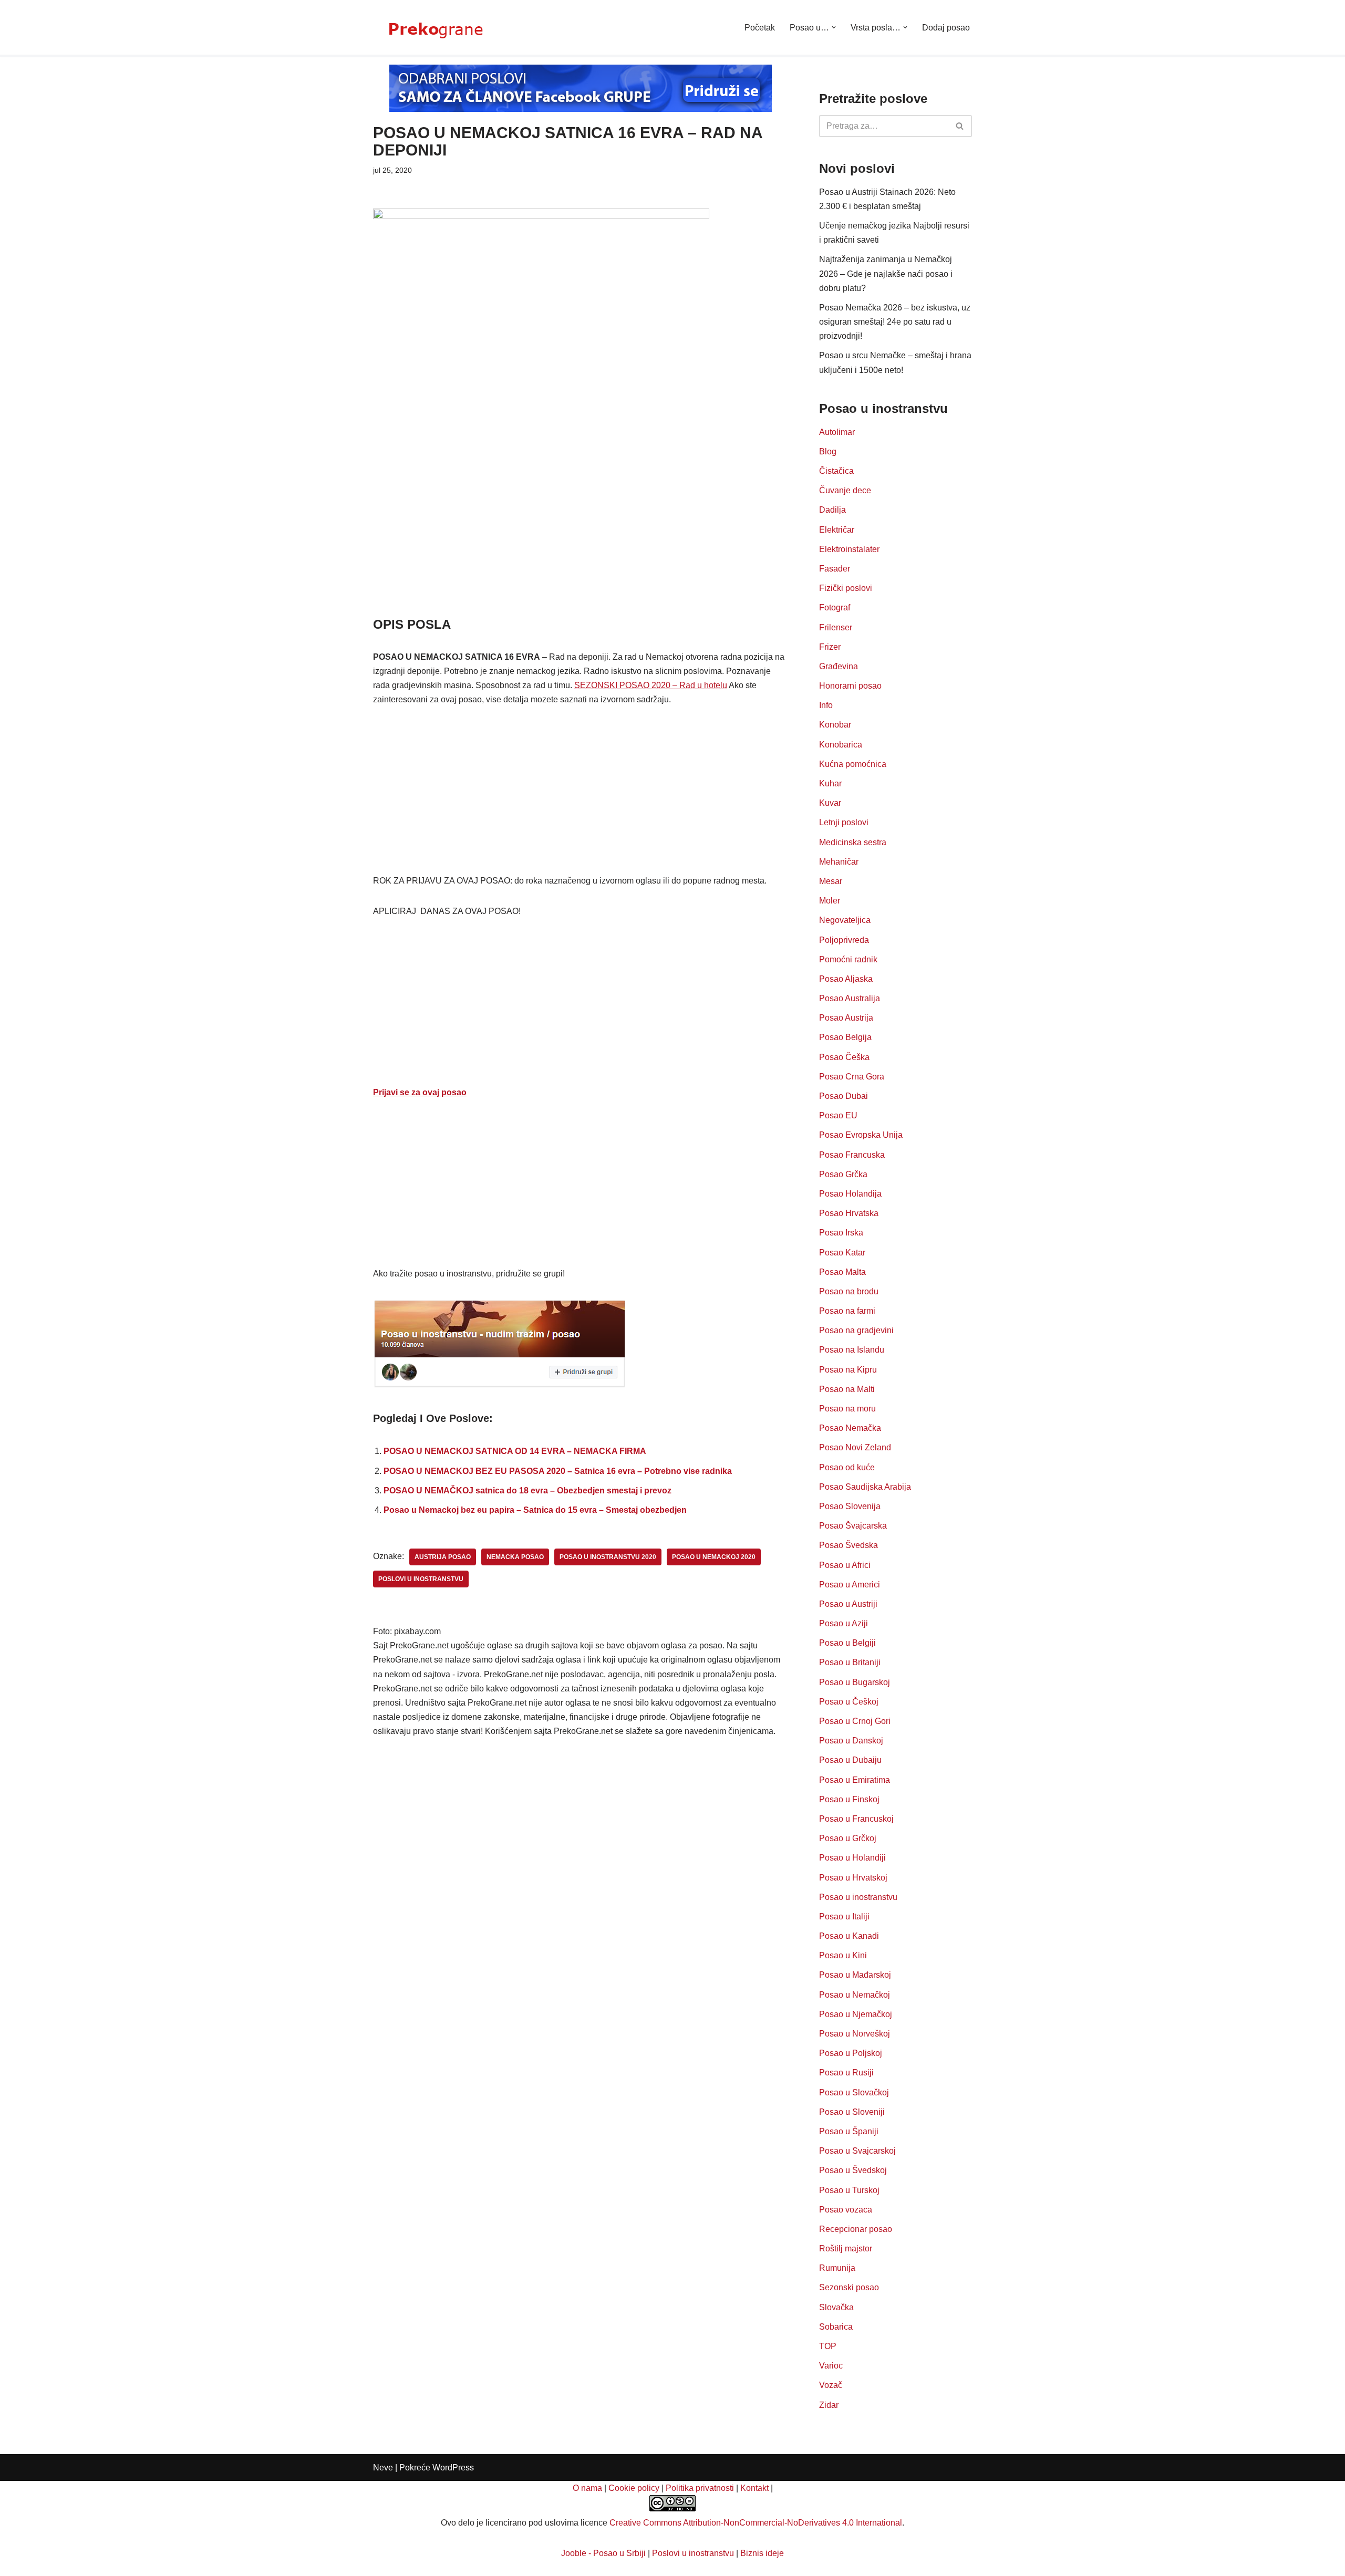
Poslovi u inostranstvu (693, 2553)
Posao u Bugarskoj (855, 1682)
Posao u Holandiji (852, 1858)
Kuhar (830, 783)
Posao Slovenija (850, 1506)
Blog (828, 451)
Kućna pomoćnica (853, 764)
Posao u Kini (843, 1955)
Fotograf (835, 607)
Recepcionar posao (856, 2229)
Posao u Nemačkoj (855, 1995)
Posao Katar (842, 1253)
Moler (830, 901)
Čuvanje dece (845, 490)
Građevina (839, 666)
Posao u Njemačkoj (856, 2014)
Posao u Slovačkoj (854, 2092)
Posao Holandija (850, 1194)
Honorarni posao (850, 686)
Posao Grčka (843, 1174)
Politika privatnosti (700, 2488)
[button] (834, 27)
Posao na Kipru (848, 1370)
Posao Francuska (852, 1155)
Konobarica (841, 745)
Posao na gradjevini (856, 1330)
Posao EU (838, 1115)
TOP (828, 2346)
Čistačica (836, 471)
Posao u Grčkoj (848, 1838)
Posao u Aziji (844, 1623)
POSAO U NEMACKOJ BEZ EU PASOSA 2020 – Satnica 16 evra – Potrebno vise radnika (558, 1471)
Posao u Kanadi (849, 1936)
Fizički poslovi (846, 588)
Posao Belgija (845, 1037)
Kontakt (754, 2488)
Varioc (831, 2366)
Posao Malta (842, 1272)
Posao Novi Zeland (855, 1447)
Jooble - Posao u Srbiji (603, 2553)
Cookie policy (634, 2488)
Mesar (831, 881)
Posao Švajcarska (853, 1526)
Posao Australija (850, 998)
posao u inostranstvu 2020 (608, 1557)
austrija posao (443, 1557)
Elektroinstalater (849, 549)
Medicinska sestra (853, 842)
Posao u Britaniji (850, 1662)
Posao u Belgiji (847, 1643)
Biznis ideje (762, 2553)
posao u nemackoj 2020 (714, 1557)
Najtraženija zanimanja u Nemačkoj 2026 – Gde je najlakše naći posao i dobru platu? (886, 273)
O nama (587, 2488)
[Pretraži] (960, 126)
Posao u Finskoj (849, 1799)
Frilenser (836, 627)
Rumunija (837, 2268)
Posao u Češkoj (849, 1702)
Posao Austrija (846, 1018)
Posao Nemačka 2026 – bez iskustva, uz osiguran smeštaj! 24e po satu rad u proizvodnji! (895, 322)
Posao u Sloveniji (852, 2112)
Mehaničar (839, 862)
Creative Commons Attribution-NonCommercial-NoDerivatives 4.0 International (756, 2523)
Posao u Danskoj (851, 1741)
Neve (383, 2468)
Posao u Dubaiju (850, 1760)
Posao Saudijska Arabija (865, 1487)
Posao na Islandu (852, 1350)
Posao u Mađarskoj (855, 1975)
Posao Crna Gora (852, 1077)
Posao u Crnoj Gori (855, 1721)
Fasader (835, 569)
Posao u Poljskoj (851, 2053)
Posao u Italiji (844, 1917)
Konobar (835, 725)
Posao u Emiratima (855, 1780)
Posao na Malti (847, 1389)
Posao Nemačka (850, 1428)
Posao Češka (844, 1057)
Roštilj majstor (846, 2248)
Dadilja (832, 510)
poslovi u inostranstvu (421, 1579)
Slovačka (836, 2307)
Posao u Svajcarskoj (857, 2151)
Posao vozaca (846, 2210)
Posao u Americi (850, 1585)
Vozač (831, 2385)
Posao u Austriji (848, 1604)
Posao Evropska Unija (861, 1135)
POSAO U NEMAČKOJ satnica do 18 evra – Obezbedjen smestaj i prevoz (527, 1490)
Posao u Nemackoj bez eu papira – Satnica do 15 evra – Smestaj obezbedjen (535, 1510)
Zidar (829, 2405)
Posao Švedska (849, 1545)
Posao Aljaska (846, 979)
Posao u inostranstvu (858, 1897)
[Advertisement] (580, 537)
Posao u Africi (845, 1565)
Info (826, 705)
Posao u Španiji (849, 2131)
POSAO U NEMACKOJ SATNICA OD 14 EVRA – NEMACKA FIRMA (515, 1451)
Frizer (830, 647)
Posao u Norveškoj (855, 2034)
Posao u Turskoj (849, 2190)
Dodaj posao (946, 28)
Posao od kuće (847, 1467)
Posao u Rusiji (846, 2073)
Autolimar (837, 432)
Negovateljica (845, 920)
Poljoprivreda (844, 940)
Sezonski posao (849, 2287)
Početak (760, 28)
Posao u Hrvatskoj (853, 1878)
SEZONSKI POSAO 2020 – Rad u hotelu (651, 685)
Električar (837, 530)
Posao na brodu (849, 1291)
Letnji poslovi (844, 822)
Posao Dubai (844, 1096)
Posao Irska (841, 1233)
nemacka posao (515, 1557)
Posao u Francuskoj (856, 1819)
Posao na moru (847, 1409)
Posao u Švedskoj (853, 2170)
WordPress (453, 2468)
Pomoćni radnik (848, 959)
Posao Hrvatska (849, 1213)
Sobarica (836, 2327)
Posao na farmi (847, 1311)
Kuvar (830, 803)
